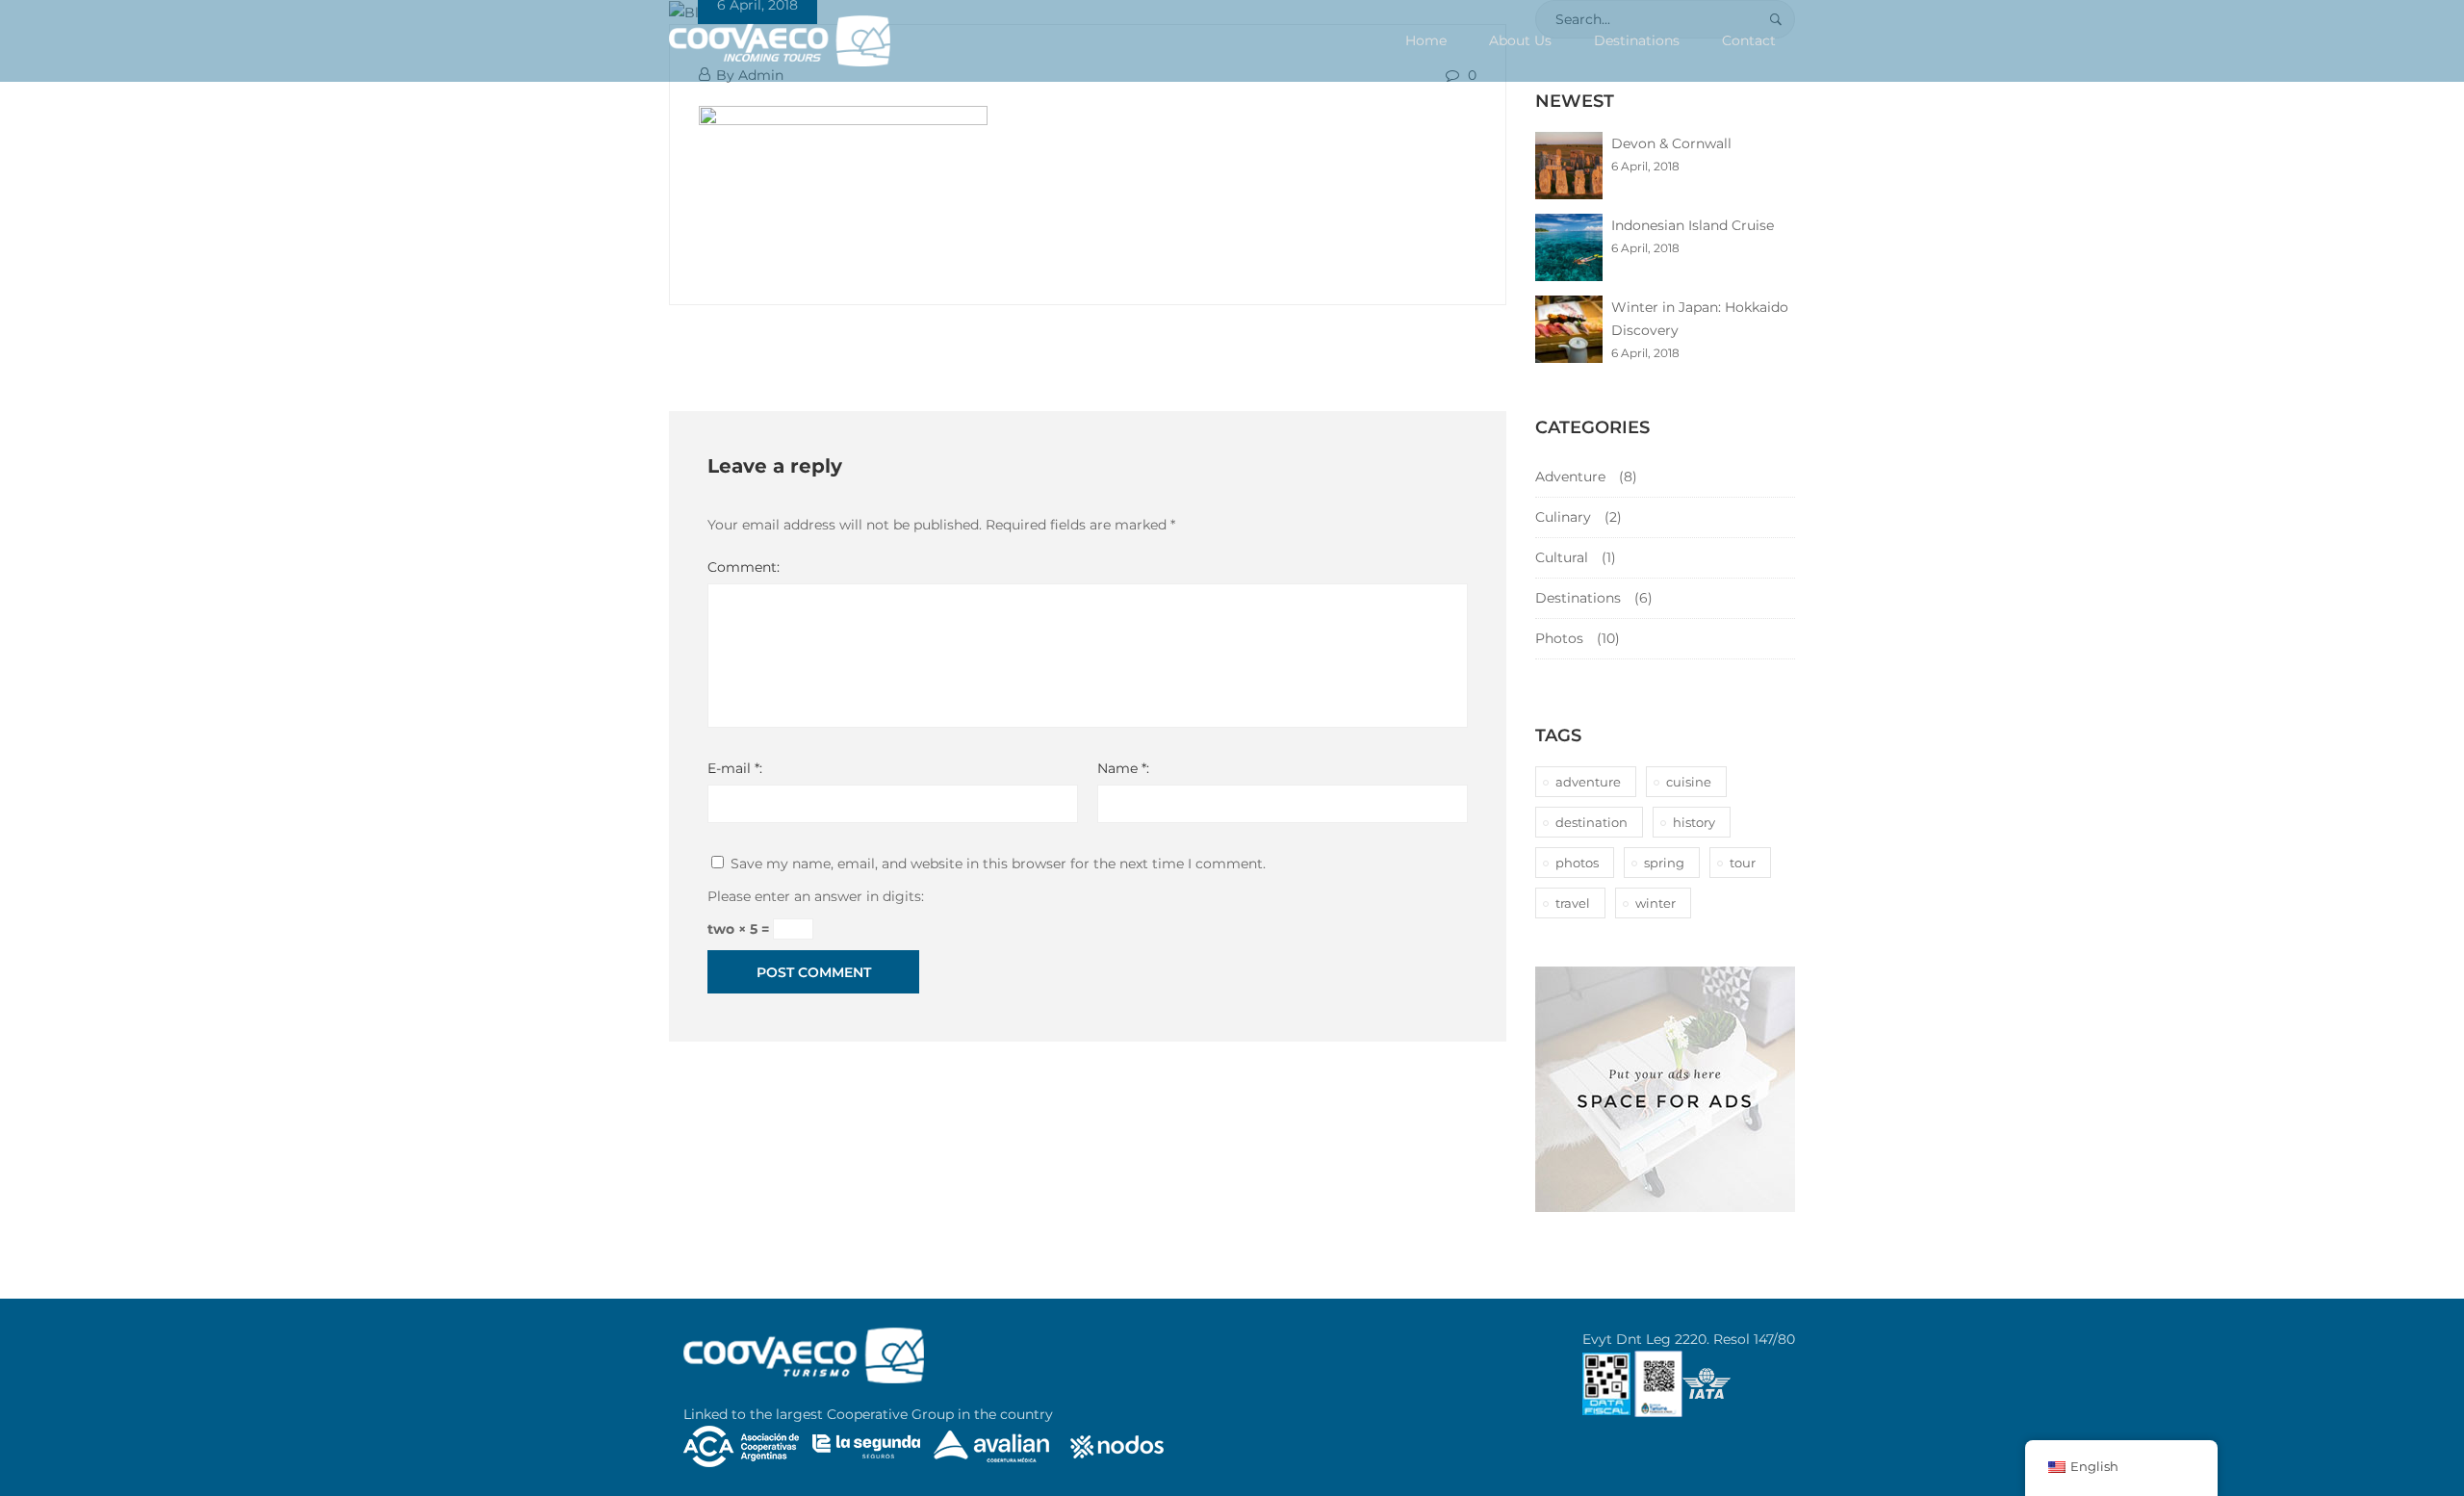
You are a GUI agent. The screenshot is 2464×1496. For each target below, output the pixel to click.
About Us (1520, 40)
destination (1591, 822)
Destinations (1637, 40)
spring (1664, 863)
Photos (1559, 638)
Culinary (1563, 517)
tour (1743, 863)
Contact (1749, 40)
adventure (1588, 782)
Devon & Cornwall (1671, 143)
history (1694, 822)
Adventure (1570, 477)
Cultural (1562, 557)
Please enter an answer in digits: (816, 896)
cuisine (1689, 782)
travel (1573, 903)
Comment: (744, 567)
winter (1655, 903)
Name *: (1123, 768)
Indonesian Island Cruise (1693, 225)
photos (1577, 863)
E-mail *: (735, 768)
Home (1426, 40)
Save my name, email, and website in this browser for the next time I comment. (998, 864)
